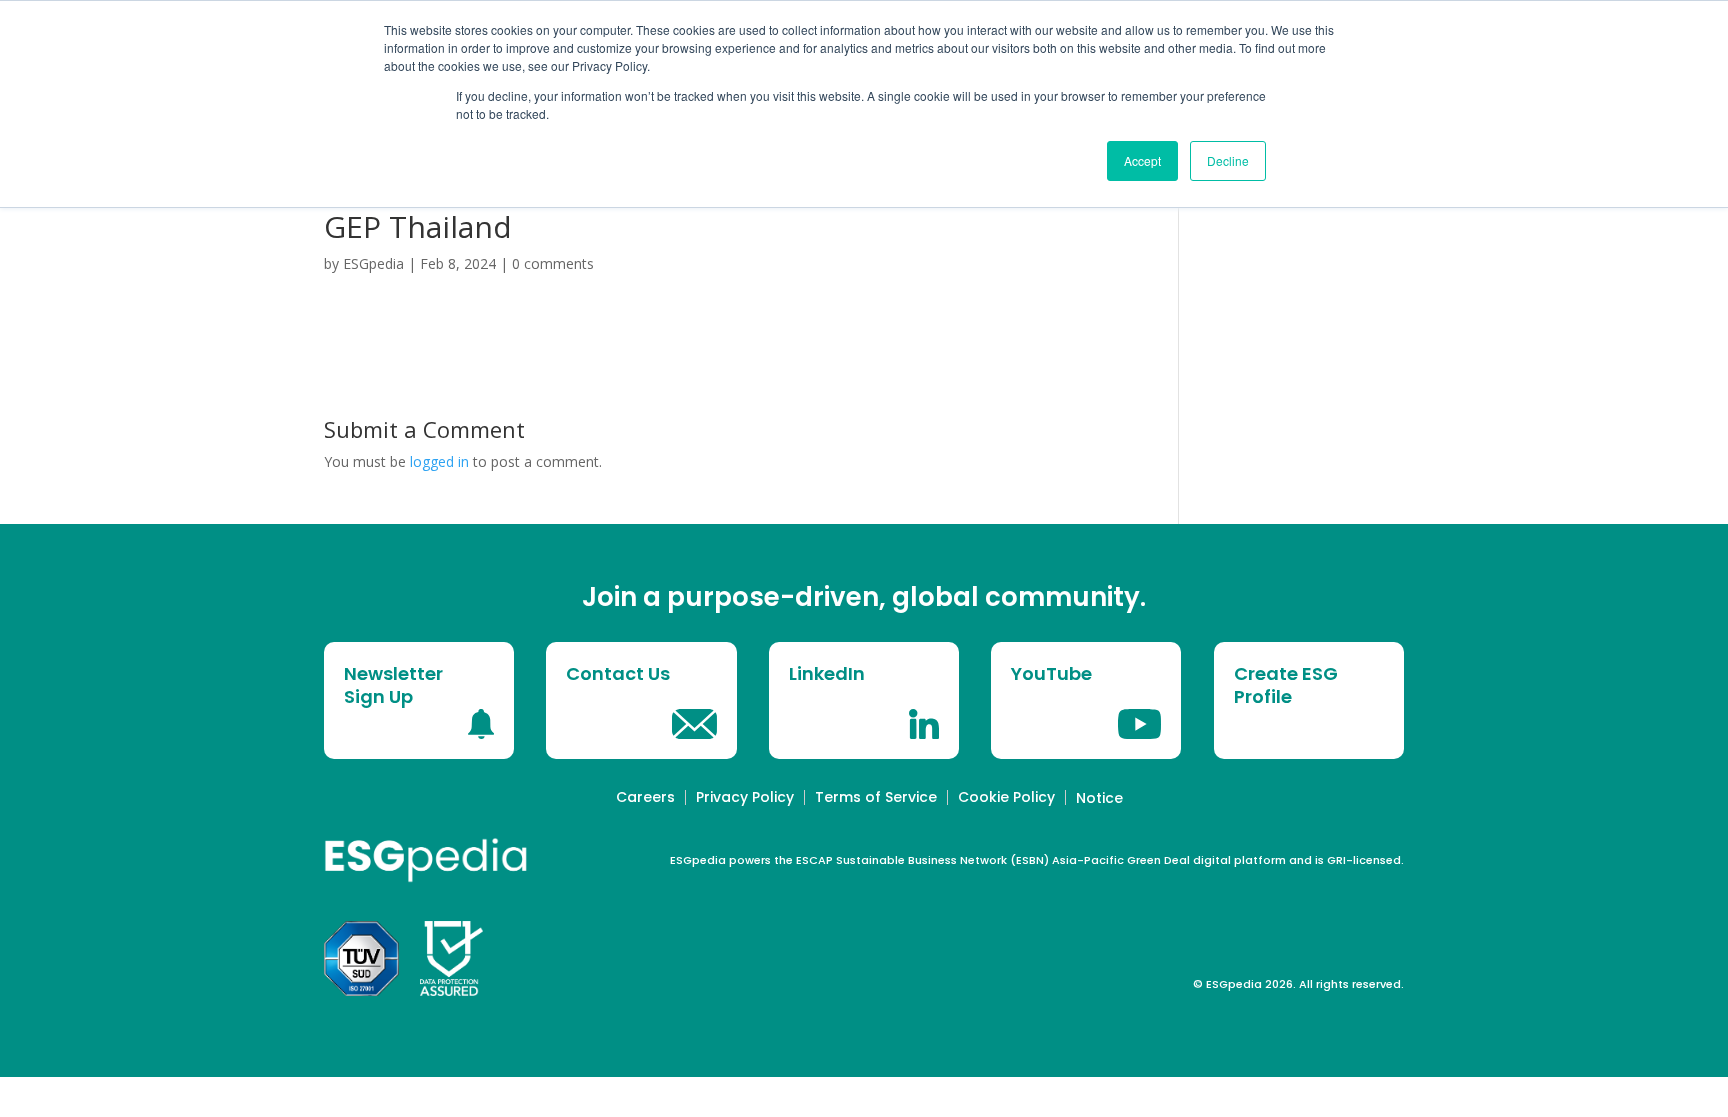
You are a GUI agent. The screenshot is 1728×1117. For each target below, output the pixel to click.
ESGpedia (373, 263)
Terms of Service (876, 797)
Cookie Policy (1006, 797)
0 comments (553, 263)
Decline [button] (1228, 160)
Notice (1099, 798)
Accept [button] (1142, 160)
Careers (645, 797)
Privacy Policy (745, 797)
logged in (439, 461)
